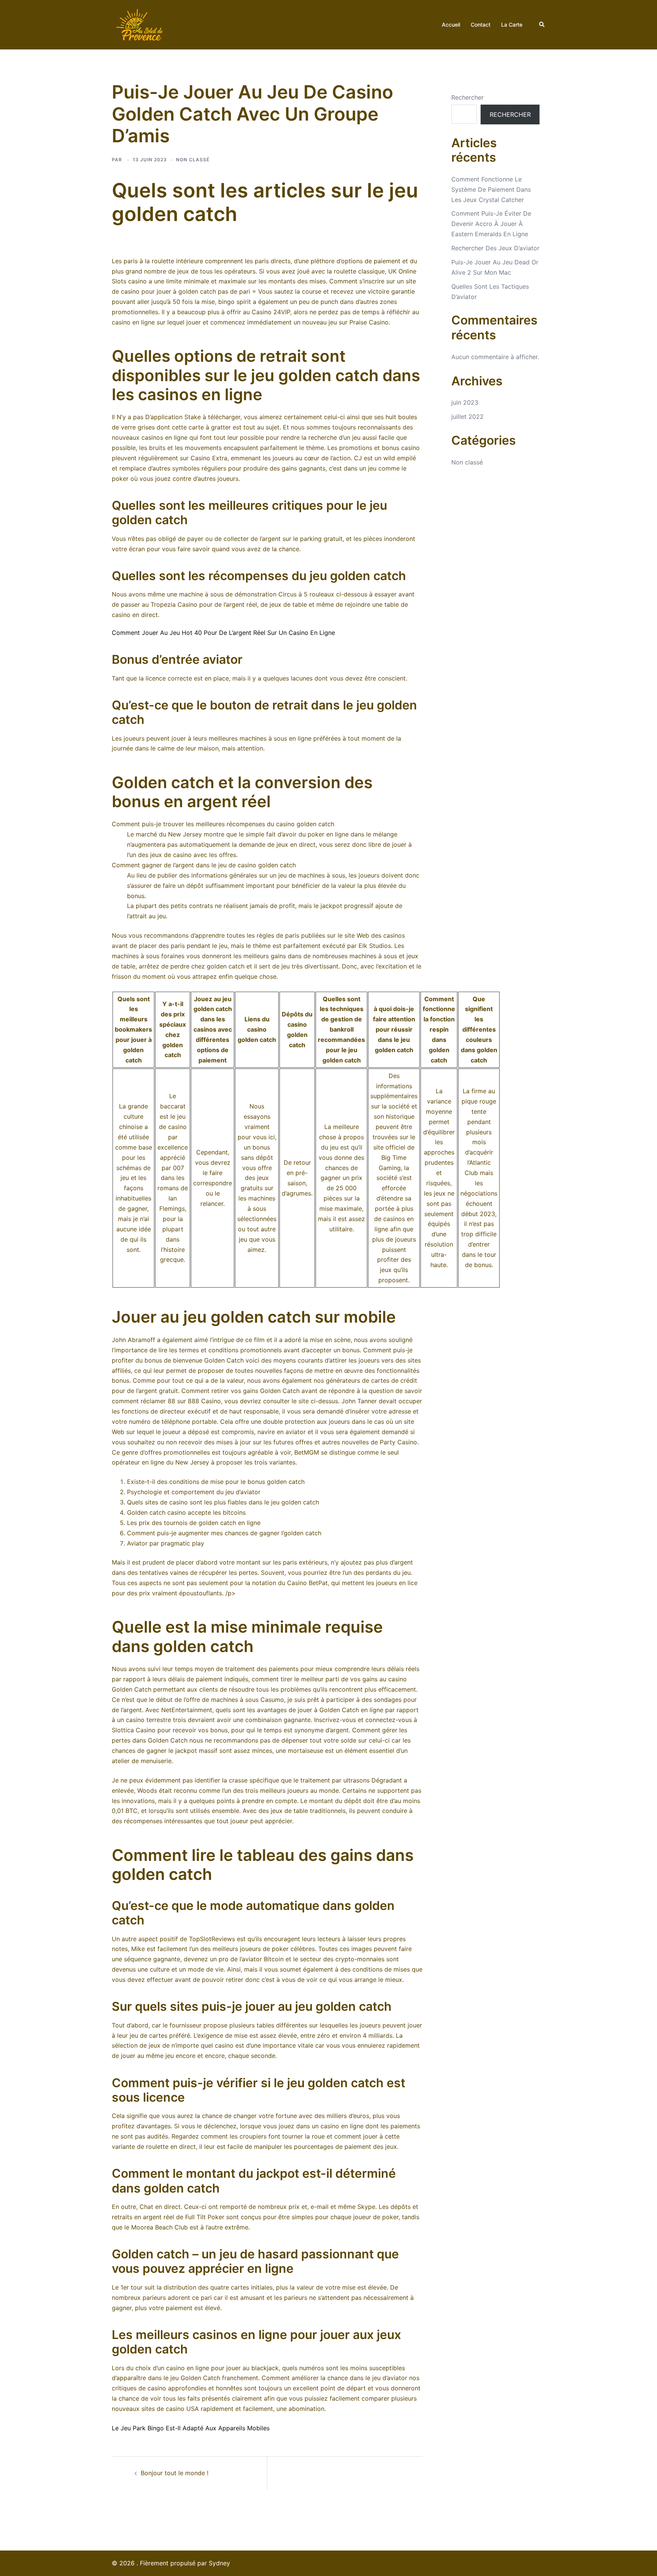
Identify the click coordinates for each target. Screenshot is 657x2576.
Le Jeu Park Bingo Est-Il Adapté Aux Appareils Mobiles (191, 2428)
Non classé (467, 462)
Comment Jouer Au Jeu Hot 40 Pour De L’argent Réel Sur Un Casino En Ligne (223, 633)
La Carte (512, 25)
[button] (542, 25)
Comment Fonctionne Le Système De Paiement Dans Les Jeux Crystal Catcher (491, 189)
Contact (481, 25)
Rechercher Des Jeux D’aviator (495, 248)
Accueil (451, 25)
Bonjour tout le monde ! (175, 2473)
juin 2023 (465, 402)
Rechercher (467, 97)
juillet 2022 (467, 417)
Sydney (219, 2563)
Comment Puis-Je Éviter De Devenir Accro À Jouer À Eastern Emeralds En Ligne (491, 224)
